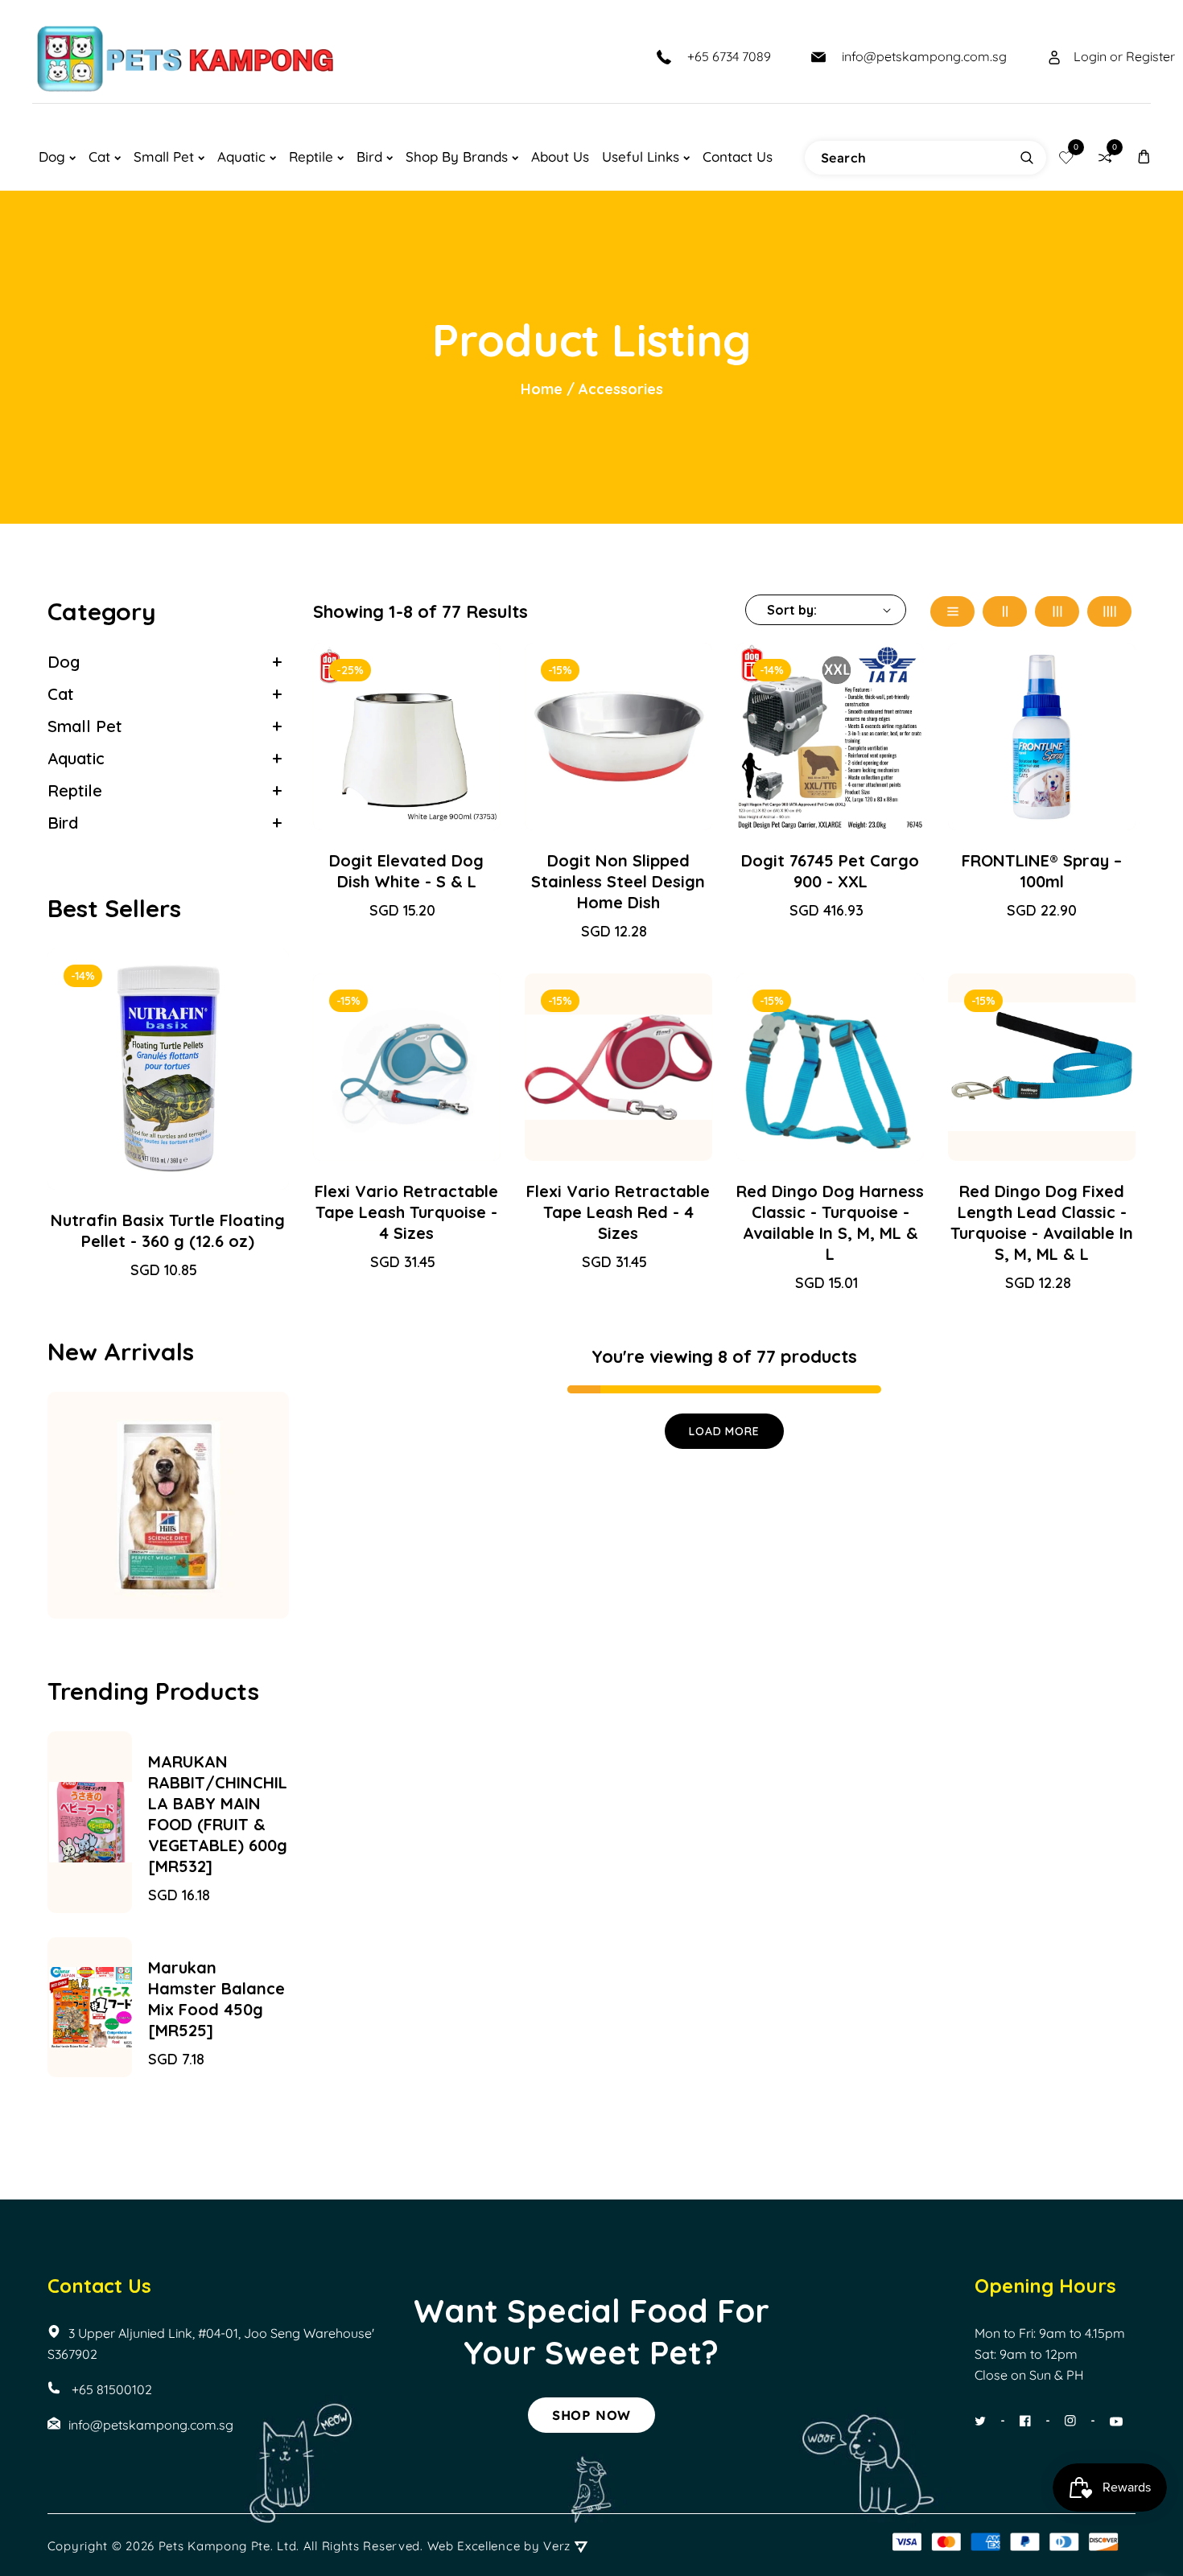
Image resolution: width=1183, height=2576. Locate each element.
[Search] (1027, 158)
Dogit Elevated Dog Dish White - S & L (406, 871)
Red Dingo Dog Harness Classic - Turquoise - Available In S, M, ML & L (830, 1222)
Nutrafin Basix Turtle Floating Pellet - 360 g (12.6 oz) (168, 1230)
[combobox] (925, 158)
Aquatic (76, 758)
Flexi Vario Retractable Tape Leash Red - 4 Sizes (618, 1212)
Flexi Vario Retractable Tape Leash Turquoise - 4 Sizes (406, 1212)
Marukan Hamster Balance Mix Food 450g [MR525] (216, 1999)
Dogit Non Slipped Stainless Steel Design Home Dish (618, 881)
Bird (63, 823)
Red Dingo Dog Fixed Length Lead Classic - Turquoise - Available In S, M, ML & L (1042, 1222)
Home (542, 389)
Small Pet (85, 726)
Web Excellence (474, 2546)
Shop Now (591, 2415)
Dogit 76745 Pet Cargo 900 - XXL (830, 871)
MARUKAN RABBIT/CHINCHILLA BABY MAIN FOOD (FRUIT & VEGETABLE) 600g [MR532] (218, 1814)
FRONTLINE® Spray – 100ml (1042, 871)
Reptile (75, 790)
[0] (1066, 157)
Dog (64, 662)
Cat (61, 694)
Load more (724, 1431)
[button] (1144, 156)
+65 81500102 (110, 2389)
